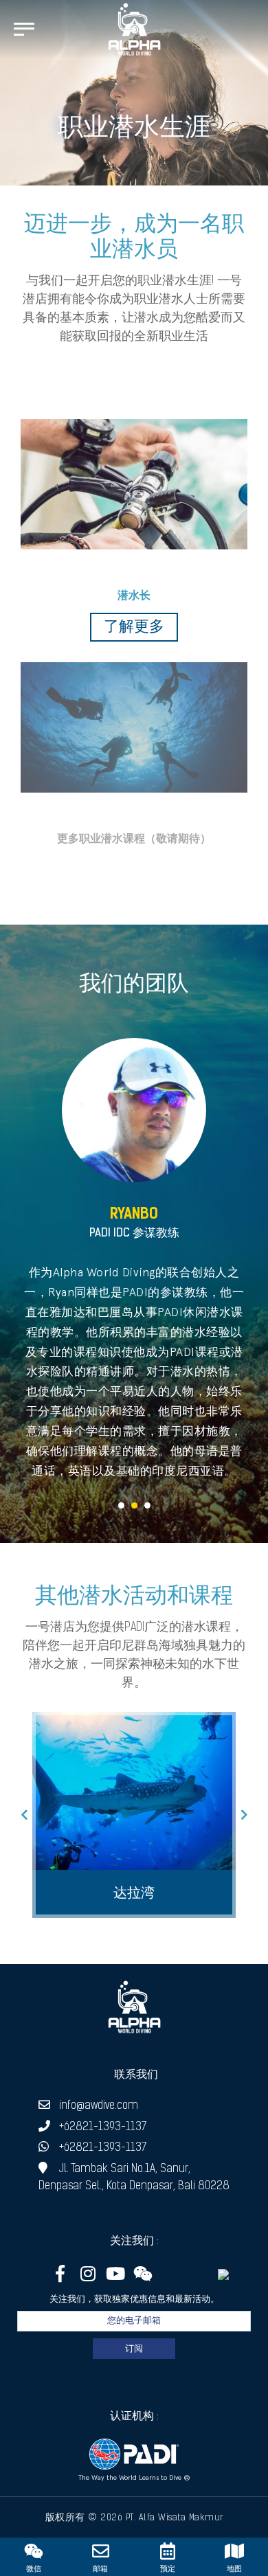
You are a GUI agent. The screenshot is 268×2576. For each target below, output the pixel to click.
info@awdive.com (99, 2106)
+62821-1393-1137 (103, 2127)
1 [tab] (121, 1505)
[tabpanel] (134, 1259)
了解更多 (134, 628)
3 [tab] (147, 1505)
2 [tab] (134, 1505)
